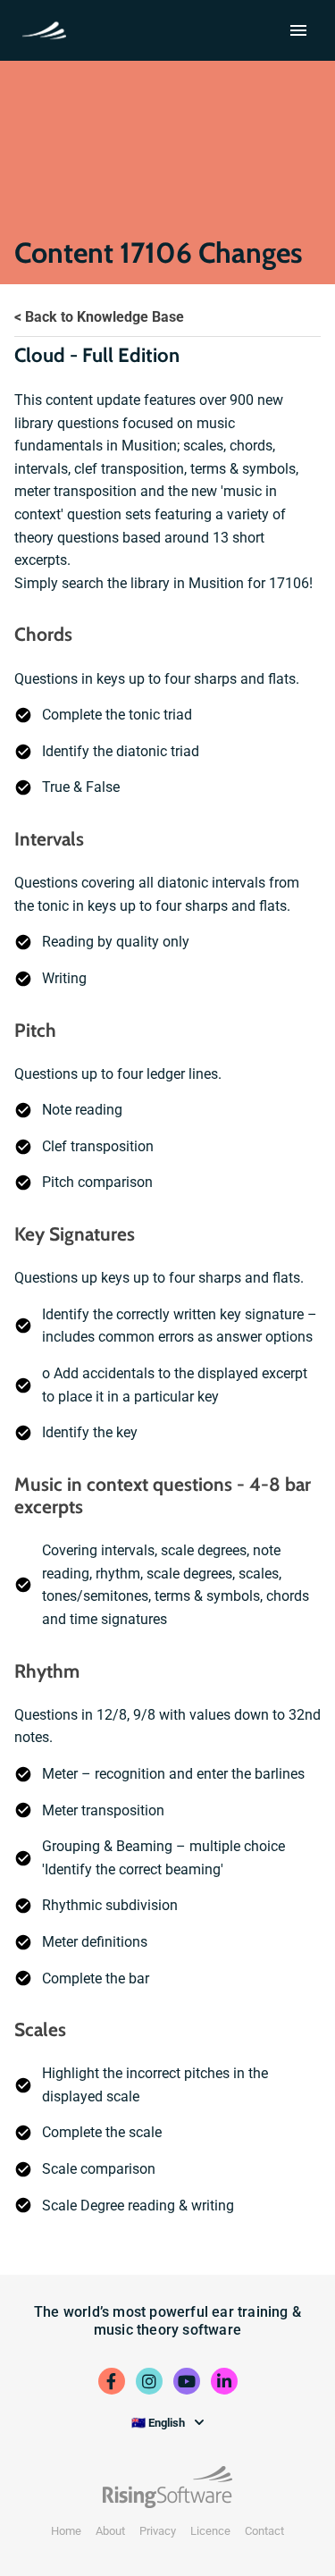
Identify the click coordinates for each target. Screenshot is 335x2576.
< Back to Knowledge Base (99, 317)
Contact (264, 2531)
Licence (210, 2531)
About (110, 2531)
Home (66, 2531)
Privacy (158, 2531)
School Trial (48, 29)
